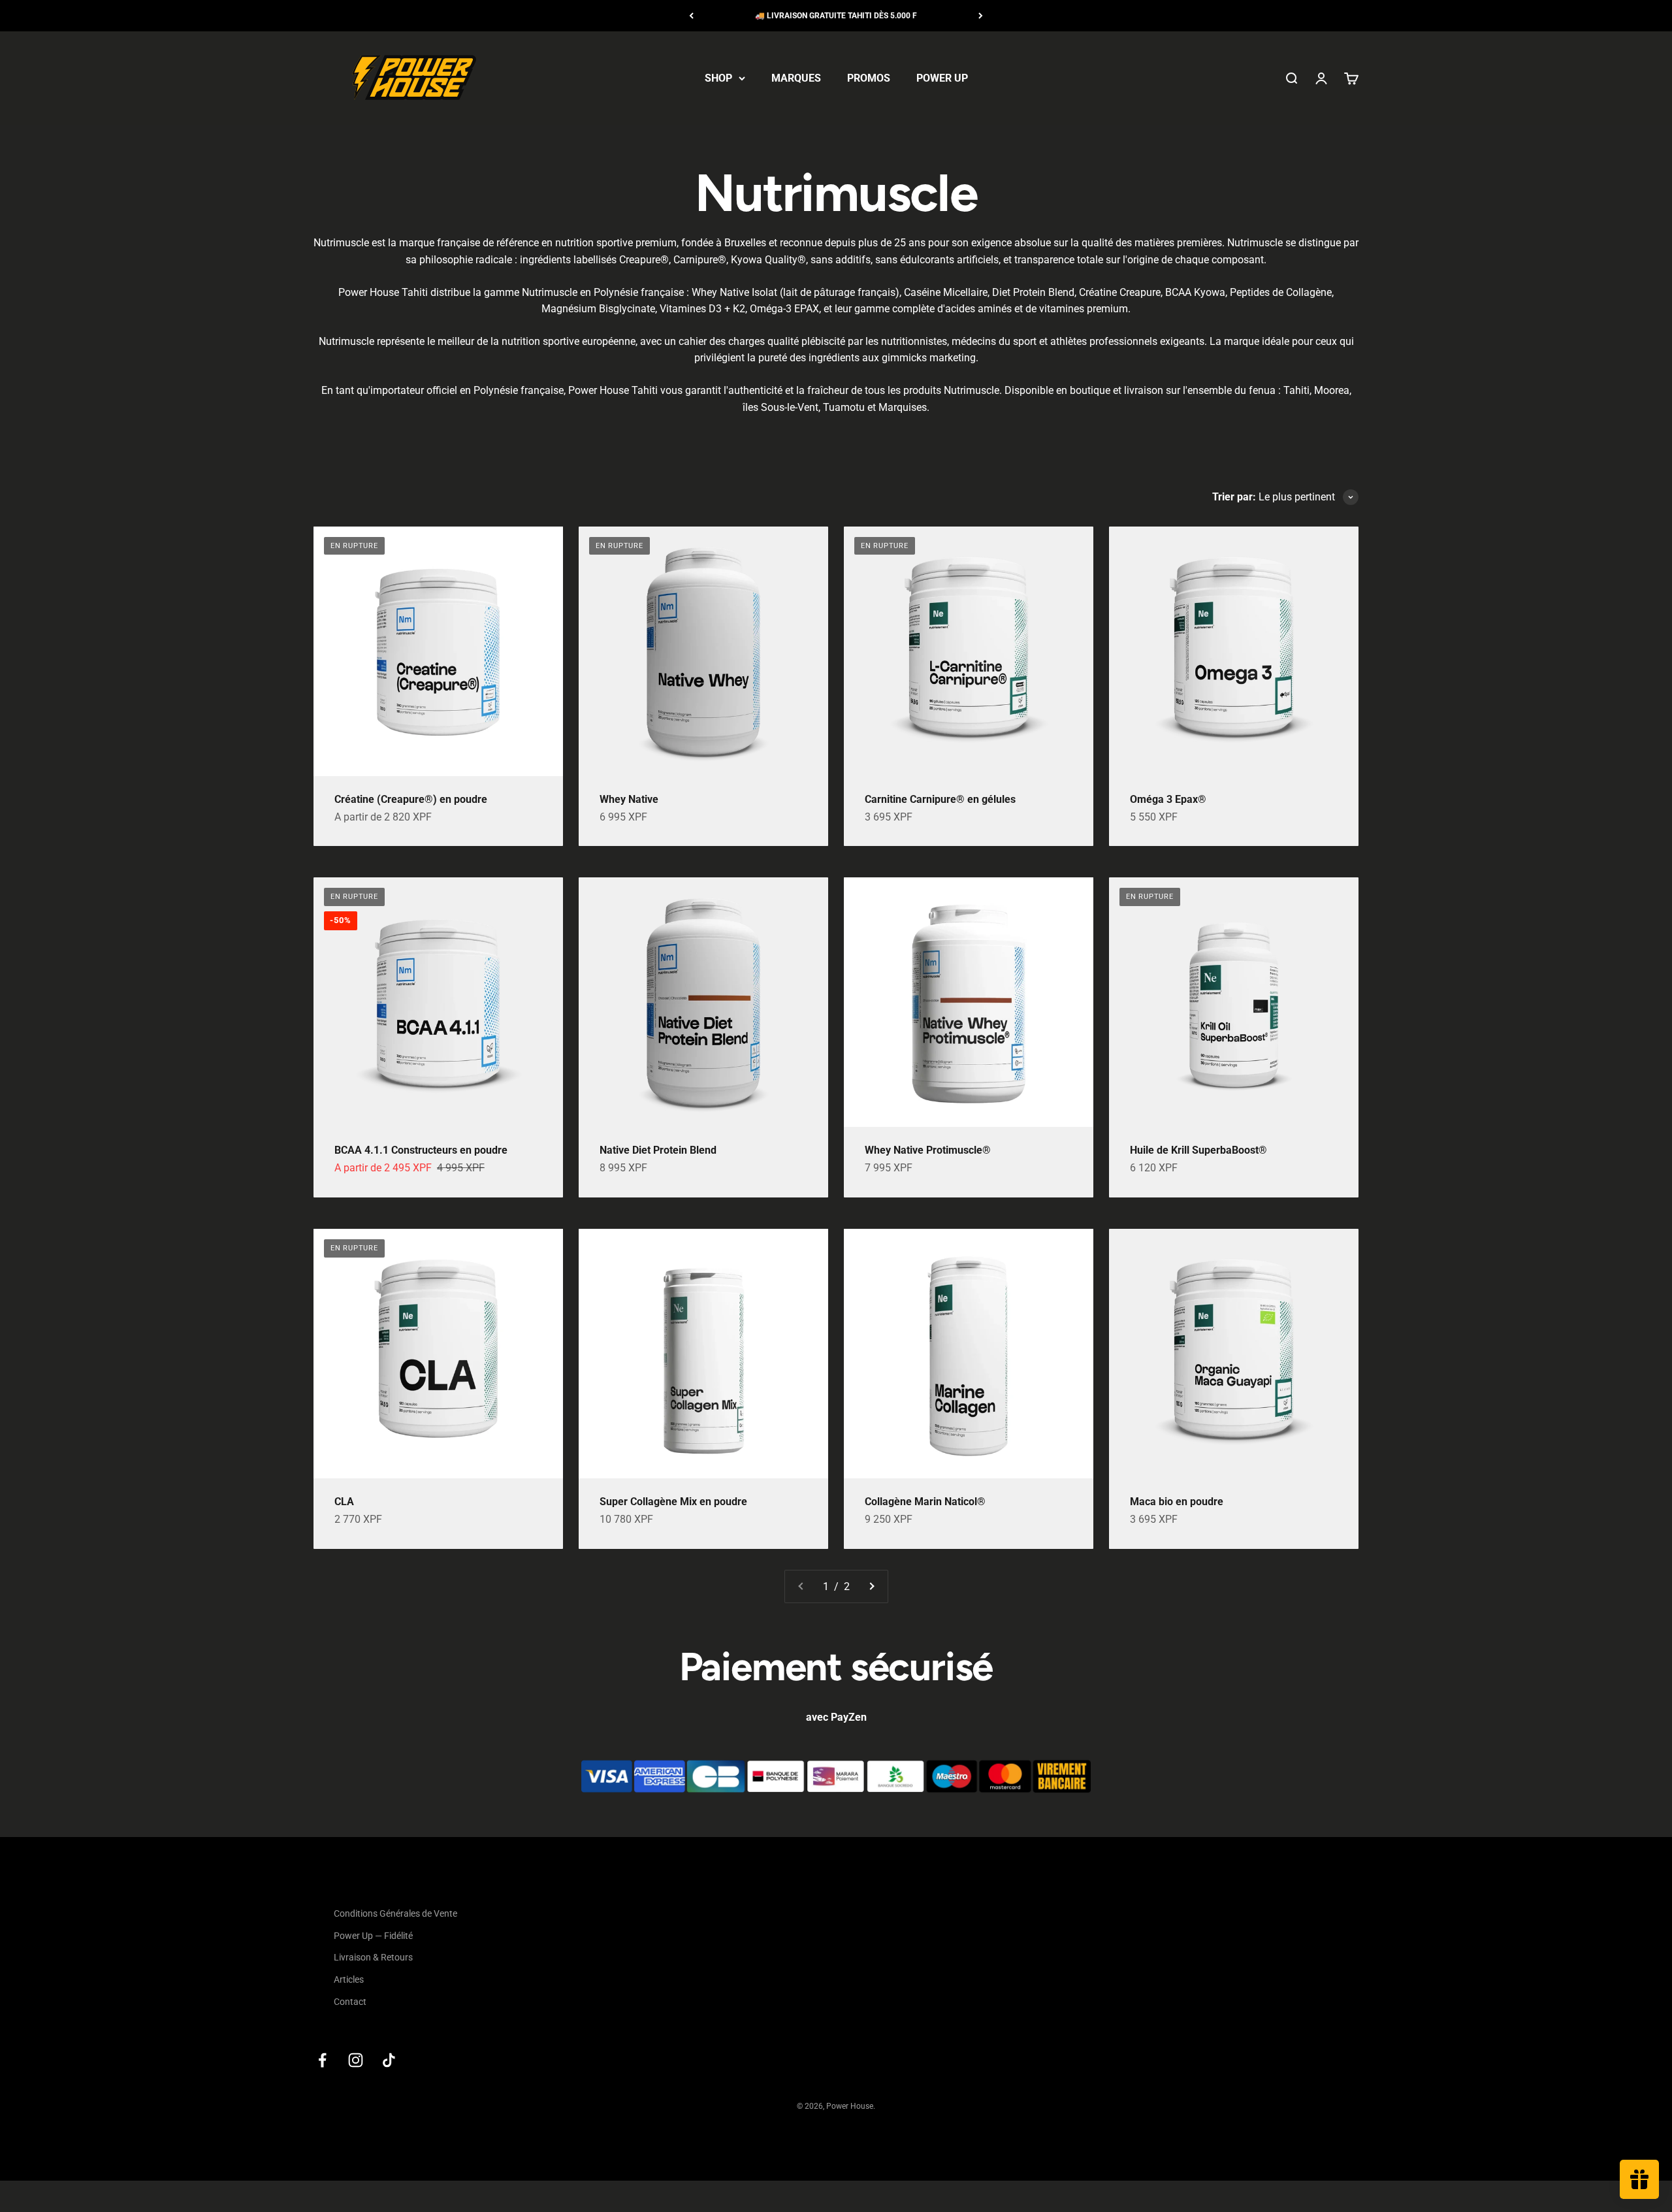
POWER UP (942, 78)
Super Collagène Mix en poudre (673, 1502)
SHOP (718, 78)
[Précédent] (691, 16)
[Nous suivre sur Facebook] (322, 2060)
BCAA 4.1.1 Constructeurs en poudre (421, 1150)
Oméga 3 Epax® (1168, 799)
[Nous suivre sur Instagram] (356, 2060)
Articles (349, 1979)
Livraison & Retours (373, 1957)
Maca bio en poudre (1177, 1502)
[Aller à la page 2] (871, 1587)
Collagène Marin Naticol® (925, 1502)
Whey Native (629, 799)
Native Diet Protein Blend (658, 1150)
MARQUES (796, 78)
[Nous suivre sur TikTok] (389, 2060)
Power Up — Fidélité (373, 1936)
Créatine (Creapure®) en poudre (411, 799)
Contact (350, 2002)
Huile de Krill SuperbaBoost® (1198, 1150)
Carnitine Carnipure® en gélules (940, 799)
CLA (344, 1502)
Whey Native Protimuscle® (928, 1150)
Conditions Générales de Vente (395, 1913)
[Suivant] (981, 16)
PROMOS (869, 78)
